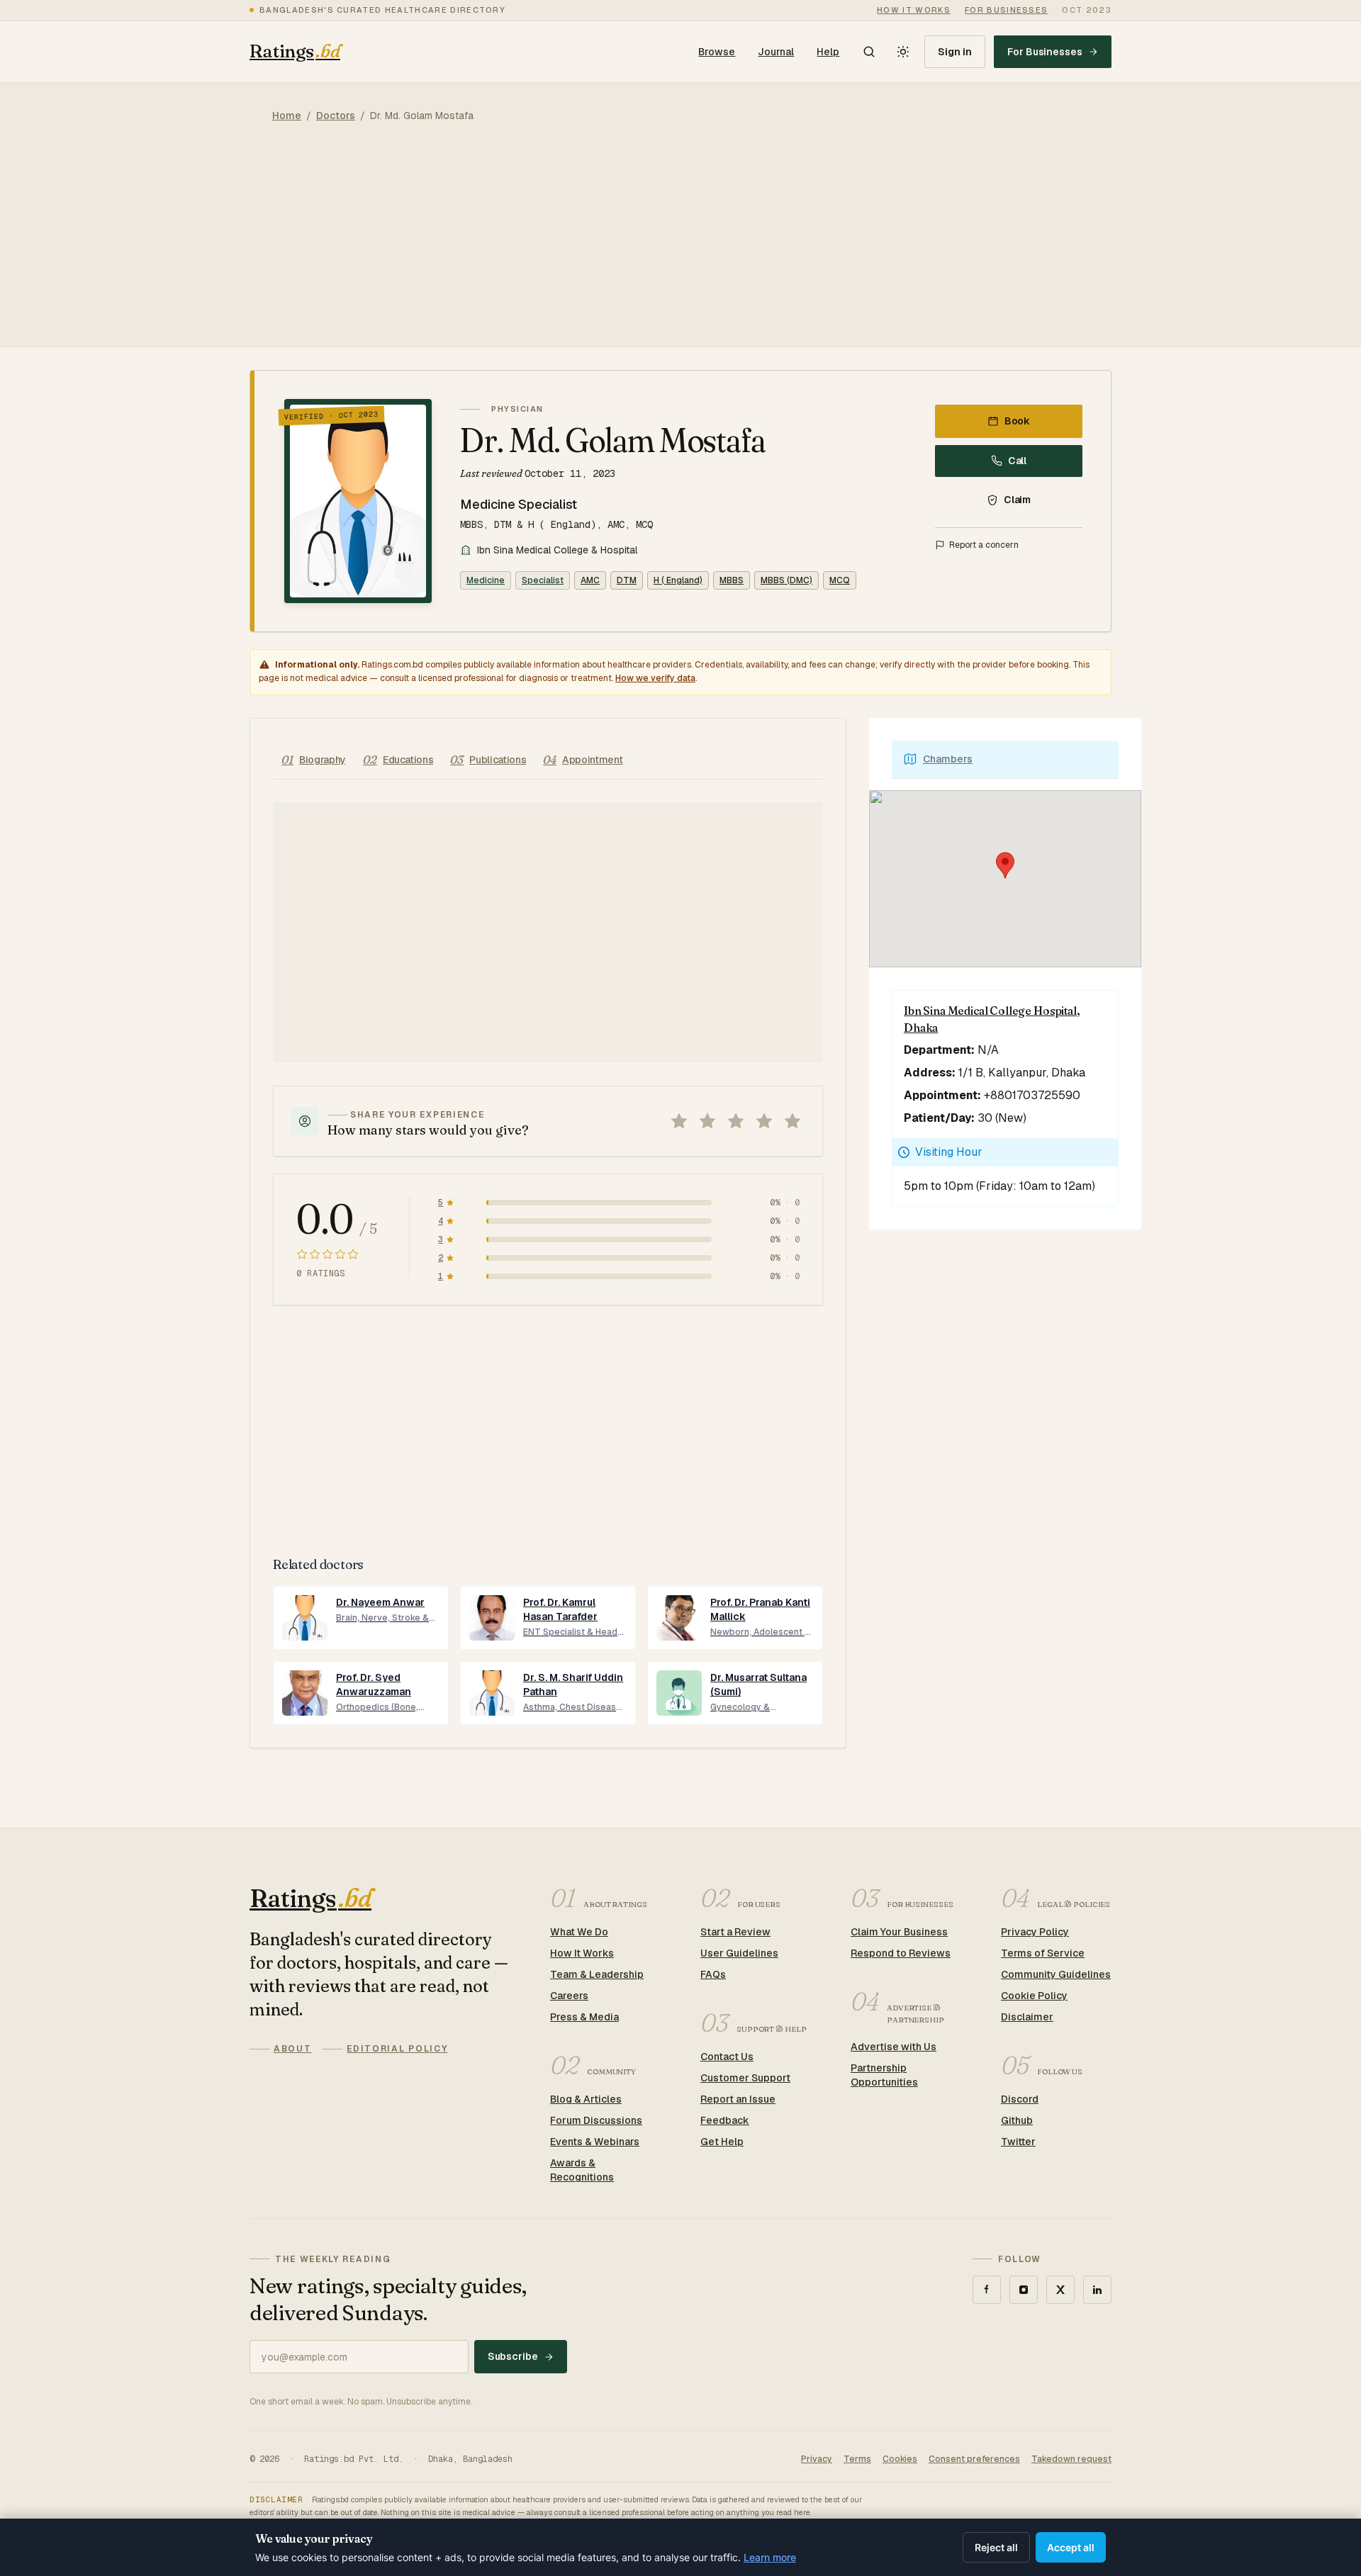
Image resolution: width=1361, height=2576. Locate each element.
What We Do (579, 1932)
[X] (1060, 2290)
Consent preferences (974, 2459)
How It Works (582, 1953)
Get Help (722, 2142)
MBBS (732, 580)
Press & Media (584, 2017)
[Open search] (869, 52)
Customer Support (745, 2078)
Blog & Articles (586, 2099)
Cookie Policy (1034, 1996)
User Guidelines (739, 1953)
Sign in (955, 52)
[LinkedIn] (1097, 2290)
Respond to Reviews (901, 1953)
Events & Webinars (595, 2142)
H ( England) (678, 580)
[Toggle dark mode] (903, 52)
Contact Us (727, 2057)
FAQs (713, 1974)
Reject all (996, 2547)
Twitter (1018, 2142)
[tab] (314, 760)
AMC (590, 580)
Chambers (948, 759)
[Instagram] (1024, 2290)
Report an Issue (738, 2099)
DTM (627, 580)
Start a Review (735, 1932)
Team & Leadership (597, 1974)
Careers (569, 1996)
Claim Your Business (899, 1932)
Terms (857, 2459)
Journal (776, 52)
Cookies (900, 2459)
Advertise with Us (894, 2047)
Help (828, 52)
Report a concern (984, 545)
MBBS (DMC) (786, 580)
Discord (1020, 2099)
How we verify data (655, 678)
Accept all (1071, 2547)
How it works (914, 10)
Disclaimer (1027, 2017)
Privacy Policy (1035, 1932)
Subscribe (513, 2356)
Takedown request (1071, 2459)
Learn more (770, 2557)
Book (1018, 421)
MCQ (840, 580)
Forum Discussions (596, 2120)
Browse (717, 52)
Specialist (543, 580)
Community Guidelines (1056, 1974)
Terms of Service (1043, 1953)
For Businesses (1045, 52)
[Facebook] (987, 2290)
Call (1018, 461)
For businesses (1006, 10)
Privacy (817, 2459)
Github (1017, 2120)
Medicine (486, 580)
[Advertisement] (680, 247)
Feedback (725, 2120)
